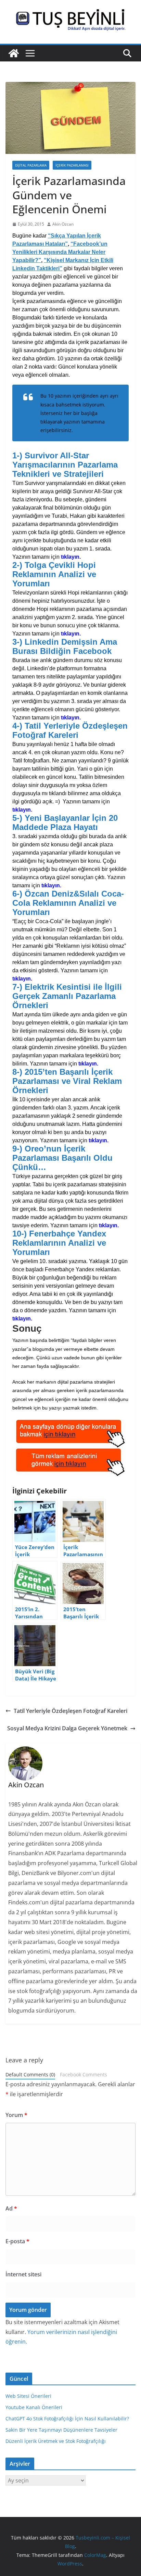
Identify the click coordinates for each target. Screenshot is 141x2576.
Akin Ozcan (63, 224)
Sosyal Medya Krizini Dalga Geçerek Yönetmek (67, 1728)
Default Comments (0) (30, 2074)
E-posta (17, 2241)
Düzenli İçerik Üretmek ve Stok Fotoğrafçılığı (56, 2441)
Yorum (16, 2115)
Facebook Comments (84, 2074)
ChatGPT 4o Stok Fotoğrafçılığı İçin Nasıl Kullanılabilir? (67, 2418)
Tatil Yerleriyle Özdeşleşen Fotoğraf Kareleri (70, 1711)
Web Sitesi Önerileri (28, 2396)
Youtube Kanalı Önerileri (34, 2407)
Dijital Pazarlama (31, 165)
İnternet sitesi (23, 2274)
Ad (11, 2208)
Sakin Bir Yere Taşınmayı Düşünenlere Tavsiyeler (61, 2430)
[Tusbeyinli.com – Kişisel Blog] (14, 53)
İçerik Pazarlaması (72, 165)
